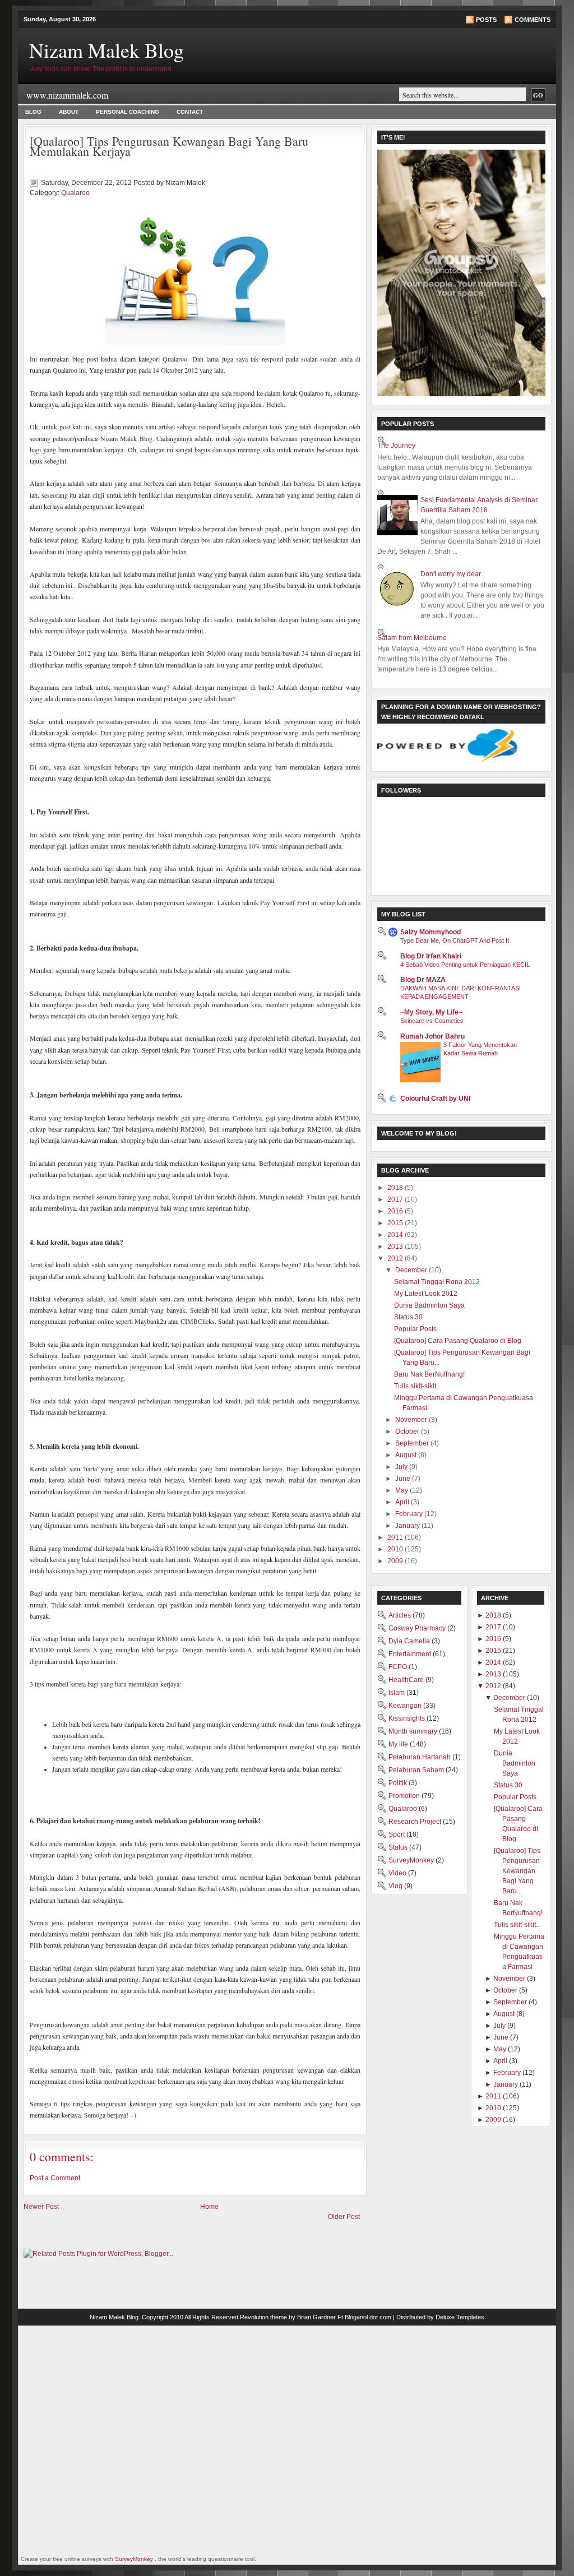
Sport (397, 1834)
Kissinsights (408, 1718)
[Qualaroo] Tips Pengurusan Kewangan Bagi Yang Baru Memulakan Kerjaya (169, 146)
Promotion (405, 1796)
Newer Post (41, 2207)
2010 (396, 1549)
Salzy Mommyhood (430, 932)
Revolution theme (263, 2317)
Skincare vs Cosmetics (432, 1021)
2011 (396, 1537)
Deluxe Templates (460, 2317)
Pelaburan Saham (417, 1770)
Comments (533, 20)
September (413, 1443)
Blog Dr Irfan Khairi (431, 956)
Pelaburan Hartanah (420, 1757)
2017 (396, 1199)
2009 (396, 1561)
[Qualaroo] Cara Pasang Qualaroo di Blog (458, 1341)
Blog (33, 112)
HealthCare (407, 1680)
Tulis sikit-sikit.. (417, 1386)
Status (399, 1847)
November (412, 1420)
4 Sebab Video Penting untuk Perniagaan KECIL (465, 965)
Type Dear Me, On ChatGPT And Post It (455, 940)
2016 (396, 1211)
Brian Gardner (316, 2317)
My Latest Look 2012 (426, 1294)
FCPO (399, 1667)
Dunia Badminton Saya (429, 1305)
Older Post (344, 2217)
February (410, 1514)
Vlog (396, 1886)
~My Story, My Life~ (431, 1012)
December (412, 1270)
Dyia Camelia (410, 1641)
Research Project (416, 1822)
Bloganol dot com (368, 2317)
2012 (396, 1258)
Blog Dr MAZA (423, 980)
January (408, 1526)
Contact (190, 112)
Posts (486, 20)
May (402, 1490)
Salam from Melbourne (412, 638)
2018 (396, 1188)
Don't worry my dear (451, 574)
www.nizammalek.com (67, 95)
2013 (396, 1247)
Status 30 (408, 1317)
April (403, 1502)
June (404, 1479)
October (408, 1431)
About (69, 112)
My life (399, 1744)
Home (209, 2207)
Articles (401, 1615)
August (407, 1455)
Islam (397, 1693)
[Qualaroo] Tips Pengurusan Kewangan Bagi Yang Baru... (517, 1871)
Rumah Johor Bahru (432, 1036)
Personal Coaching (128, 112)
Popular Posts (415, 1329)
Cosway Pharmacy (418, 1628)
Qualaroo (75, 193)
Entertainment (411, 1654)
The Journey (396, 446)
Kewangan (406, 1706)
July (402, 1467)
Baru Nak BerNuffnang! (429, 1374)
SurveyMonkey (412, 1860)
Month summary (414, 1731)
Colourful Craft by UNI (435, 1099)
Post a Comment (55, 2178)
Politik (399, 1783)
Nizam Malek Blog (107, 50)
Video (398, 1873)
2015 (396, 1223)
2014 (396, 1235)
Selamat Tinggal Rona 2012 (437, 1282)
